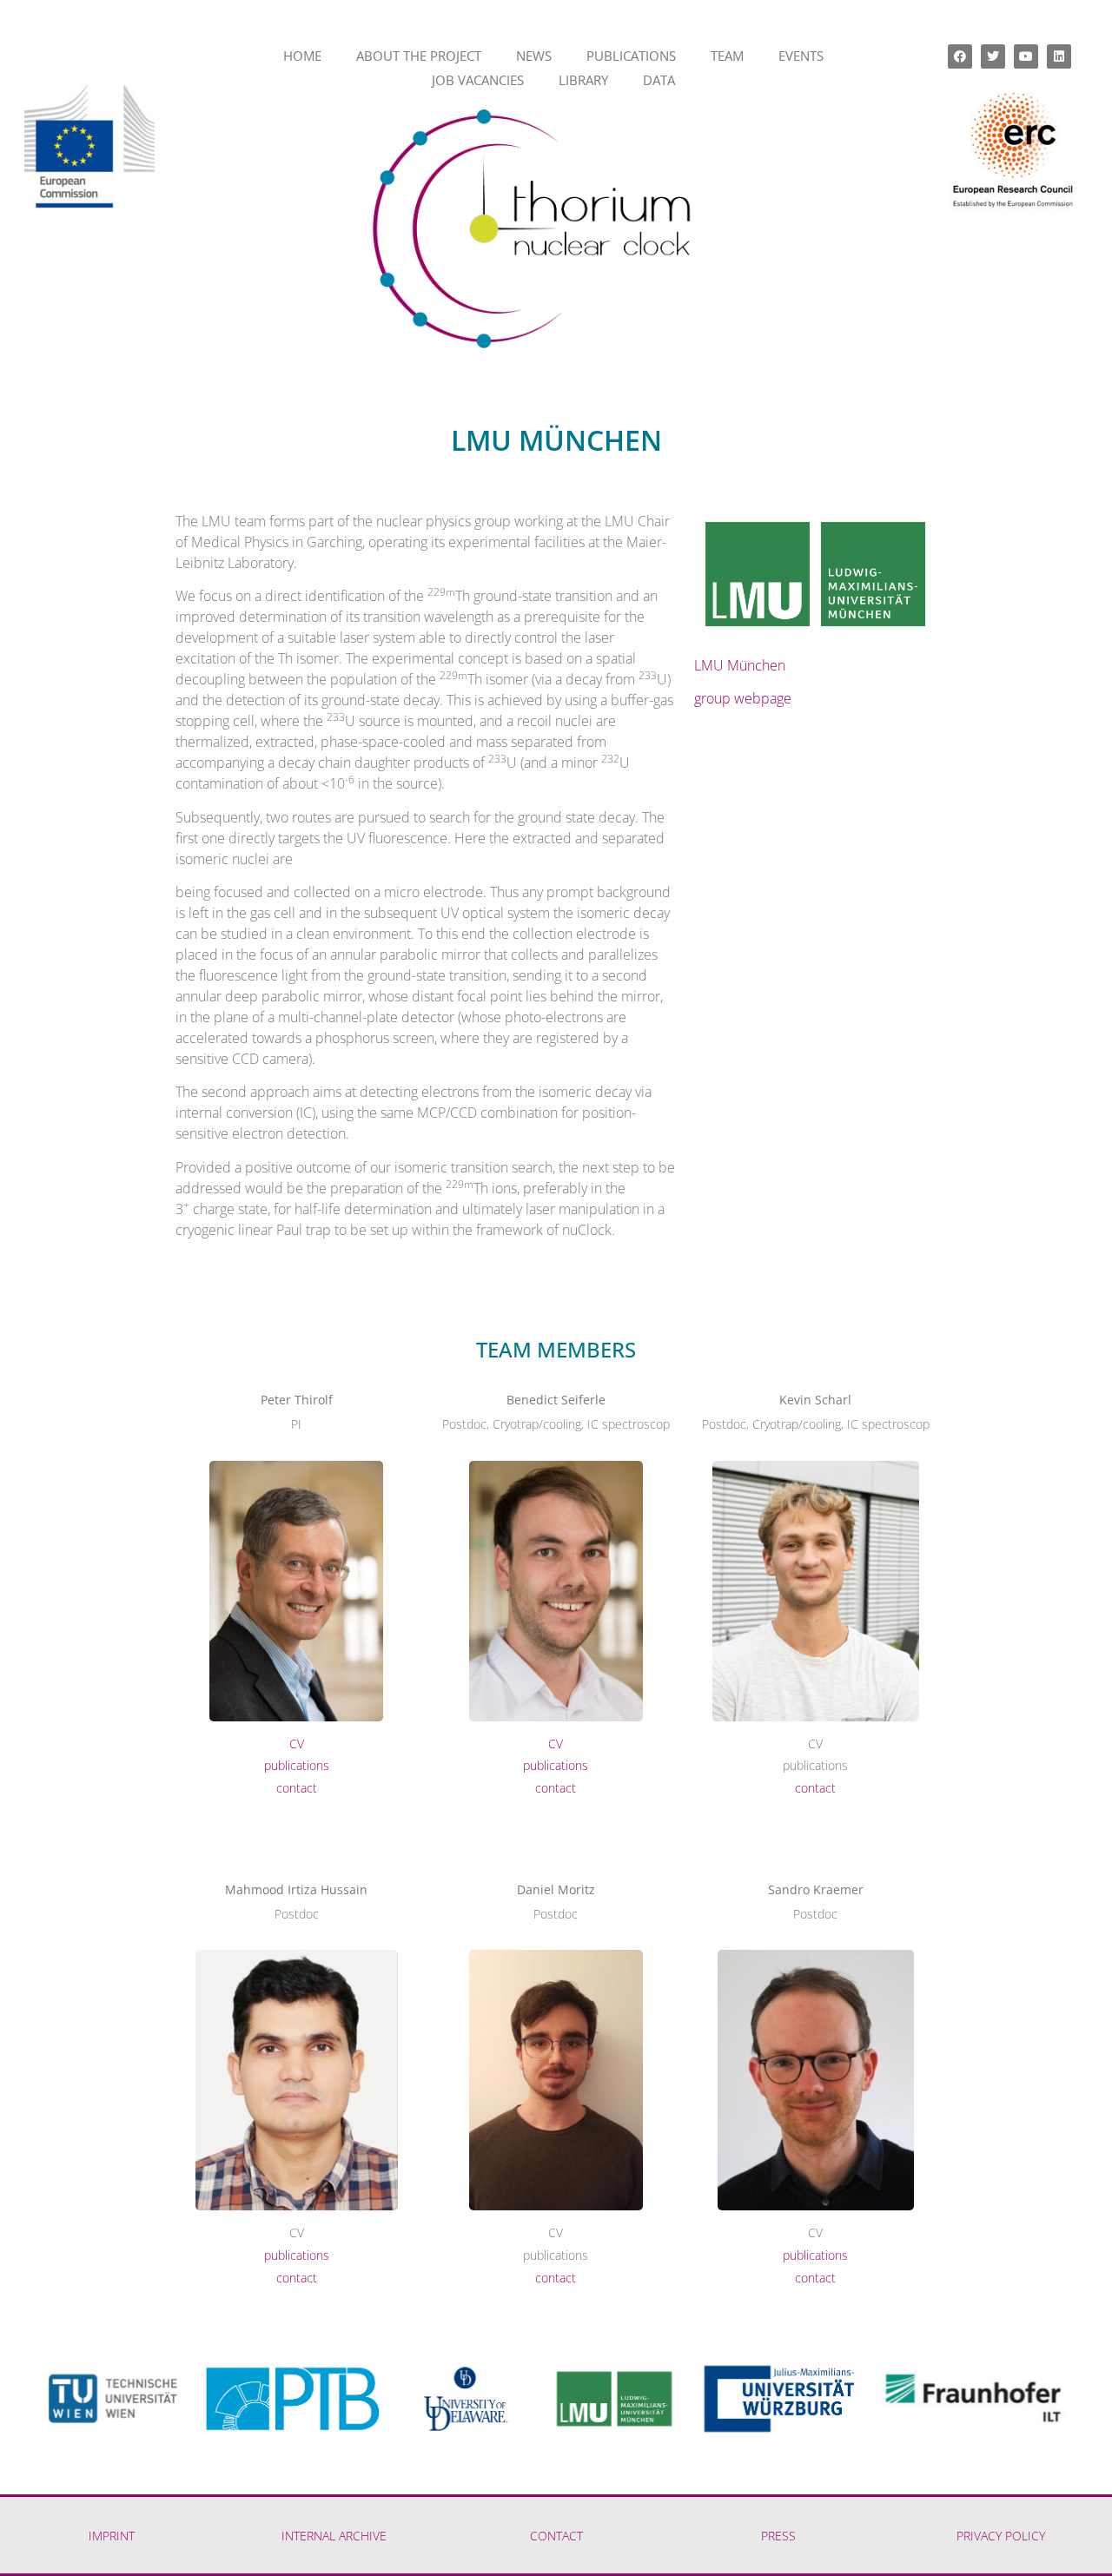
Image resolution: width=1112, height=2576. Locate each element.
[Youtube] (1026, 56)
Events (801, 56)
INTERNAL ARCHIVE (334, 2536)
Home (302, 56)
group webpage (743, 698)
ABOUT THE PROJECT (419, 56)
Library (583, 80)
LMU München (740, 665)
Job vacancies (478, 80)
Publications (631, 56)
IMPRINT (112, 2536)
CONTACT (556, 2536)
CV (297, 1744)
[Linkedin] (1059, 56)
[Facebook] (960, 56)
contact (297, 1788)
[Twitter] (993, 56)
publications (297, 1765)
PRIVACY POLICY (1001, 2536)
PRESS (778, 2536)
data (659, 80)
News (534, 56)
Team (727, 56)
